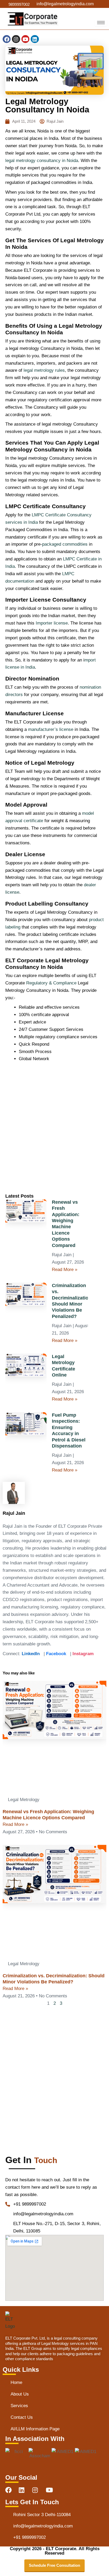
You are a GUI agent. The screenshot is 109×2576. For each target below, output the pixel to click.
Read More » (65, 1270)
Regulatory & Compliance (51, 983)
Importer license (52, 623)
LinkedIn (31, 1654)
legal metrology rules (44, 370)
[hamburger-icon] (101, 23)
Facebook (56, 1654)
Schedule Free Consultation (54, 2565)
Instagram (83, 1654)
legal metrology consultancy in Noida (42, 161)
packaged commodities (65, 544)
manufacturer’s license (51, 729)
